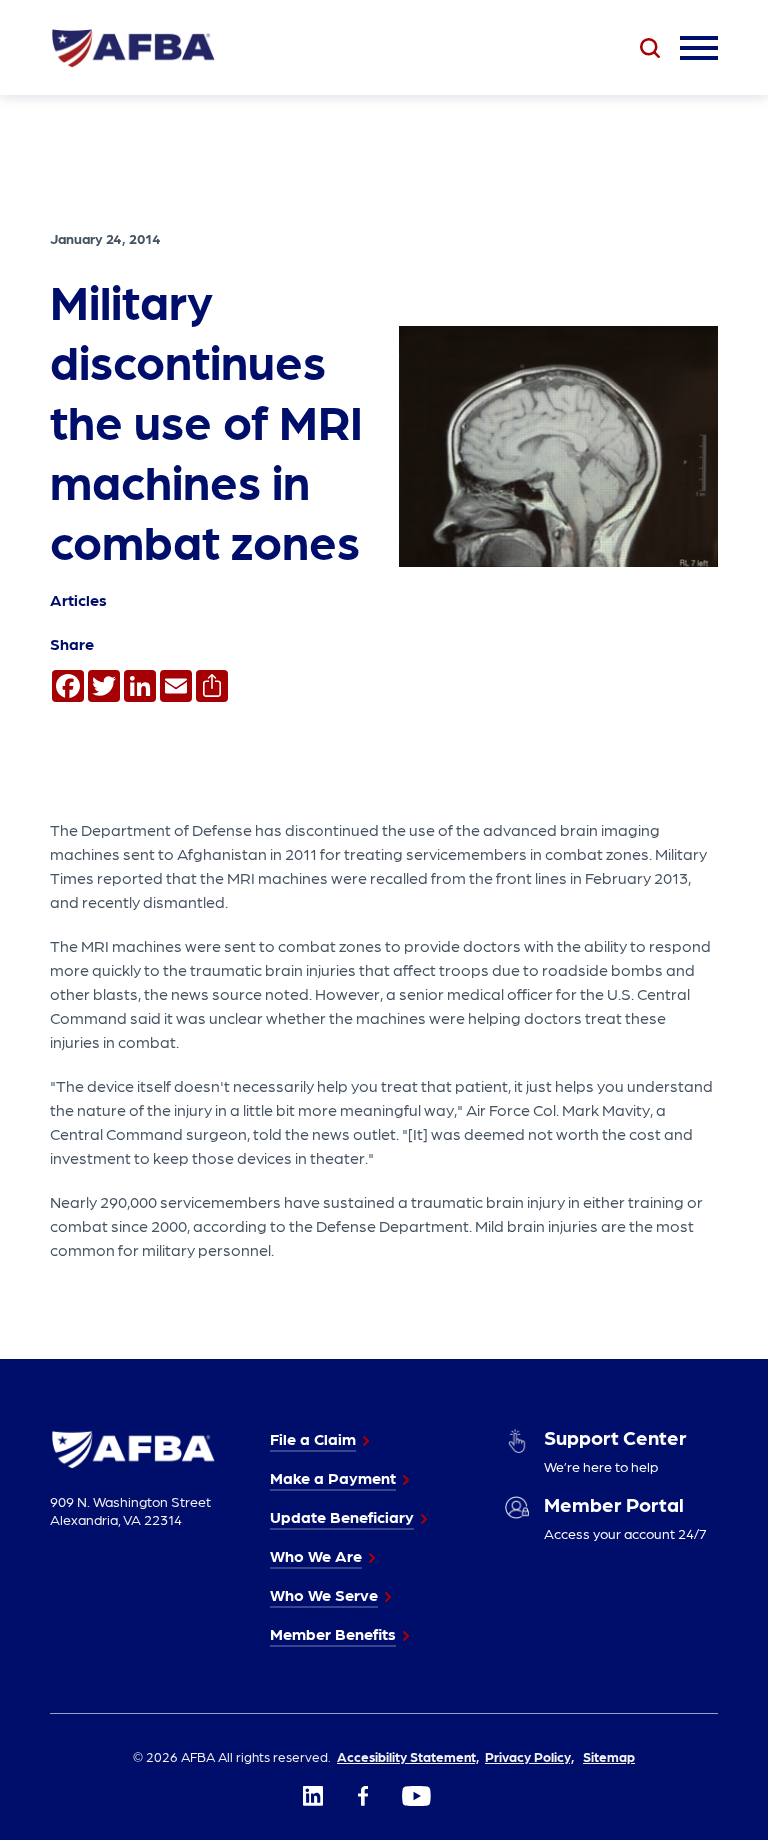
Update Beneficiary (342, 1516)
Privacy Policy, (529, 1756)
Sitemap (609, 1756)
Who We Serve (324, 1594)
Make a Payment (333, 1477)
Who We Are (316, 1555)
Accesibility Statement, (408, 1756)
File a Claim (313, 1438)
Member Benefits (333, 1633)
